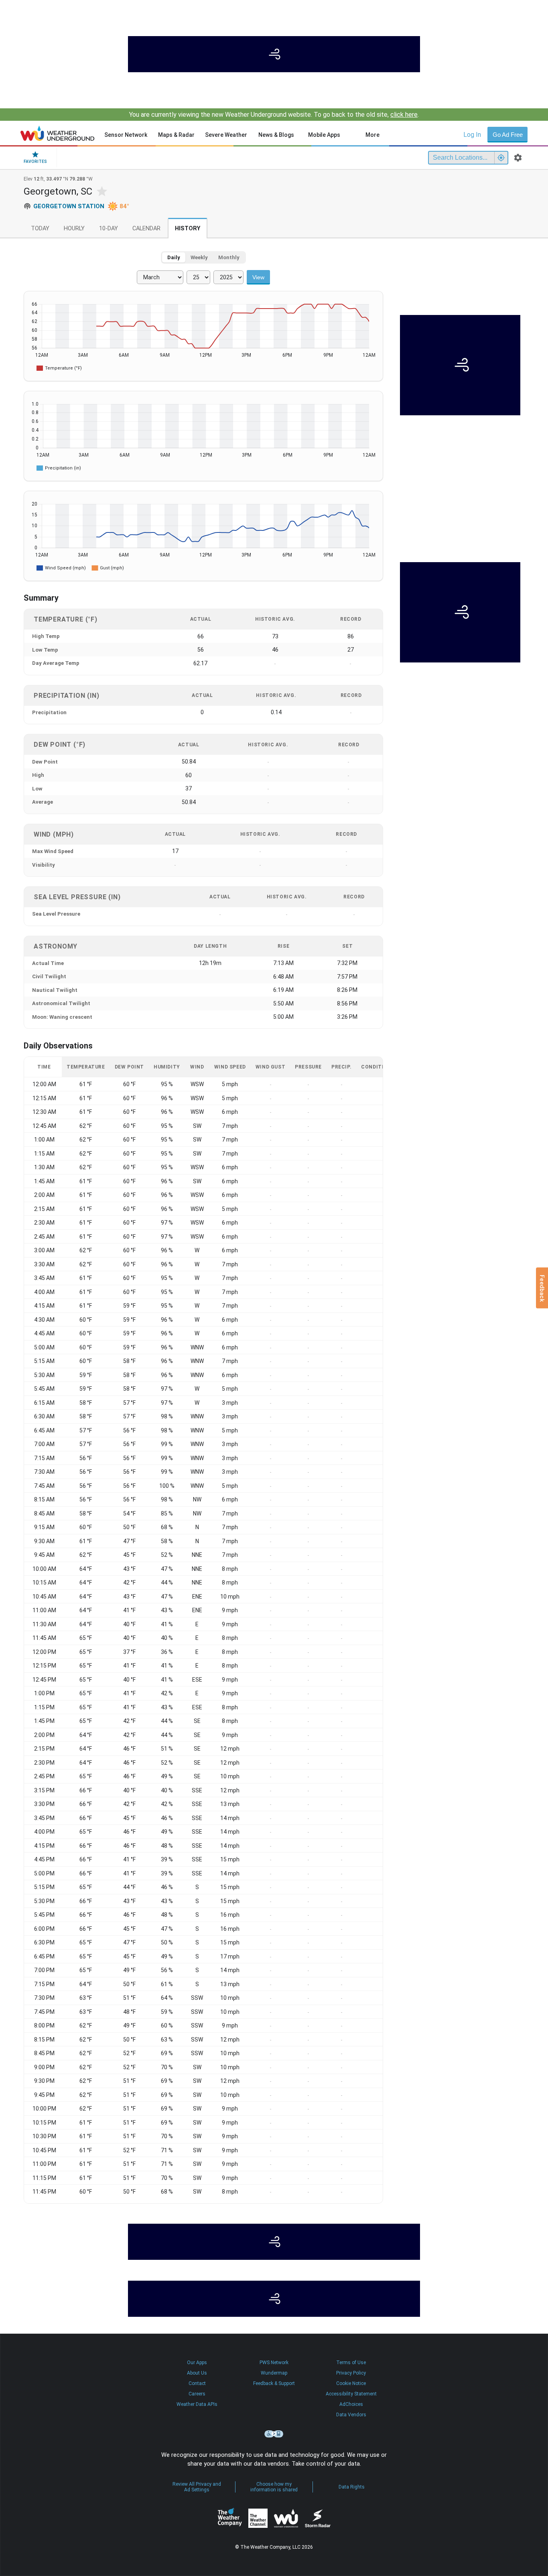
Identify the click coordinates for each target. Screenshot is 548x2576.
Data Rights (352, 2487)
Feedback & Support (274, 2383)
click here (404, 115)
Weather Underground (286, 2518)
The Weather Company (230, 2518)
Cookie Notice (351, 2383)
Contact (197, 2383)
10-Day (109, 229)
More (372, 135)
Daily (174, 257)
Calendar (146, 229)
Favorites (35, 162)
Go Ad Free (508, 135)
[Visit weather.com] (274, 54)
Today (40, 229)
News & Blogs (276, 135)
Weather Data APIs (197, 2404)
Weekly (199, 257)
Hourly (74, 229)
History (188, 229)
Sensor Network (126, 135)
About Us (197, 2373)
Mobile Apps (324, 135)
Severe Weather (226, 135)
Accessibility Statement (351, 2394)
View (258, 277)
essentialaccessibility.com (274, 2434)
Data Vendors (351, 2415)
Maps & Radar (176, 135)
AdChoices (351, 2404)
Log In (472, 135)
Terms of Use (351, 2363)
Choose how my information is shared (274, 2487)
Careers (197, 2394)
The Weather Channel (258, 2518)
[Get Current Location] (501, 158)
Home (58, 133)
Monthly (229, 257)
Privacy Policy (351, 2373)
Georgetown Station (69, 206)
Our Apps (197, 2363)
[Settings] (518, 158)
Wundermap (274, 2373)
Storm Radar (318, 2518)
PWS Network (274, 2363)
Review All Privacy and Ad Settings (197, 2487)
